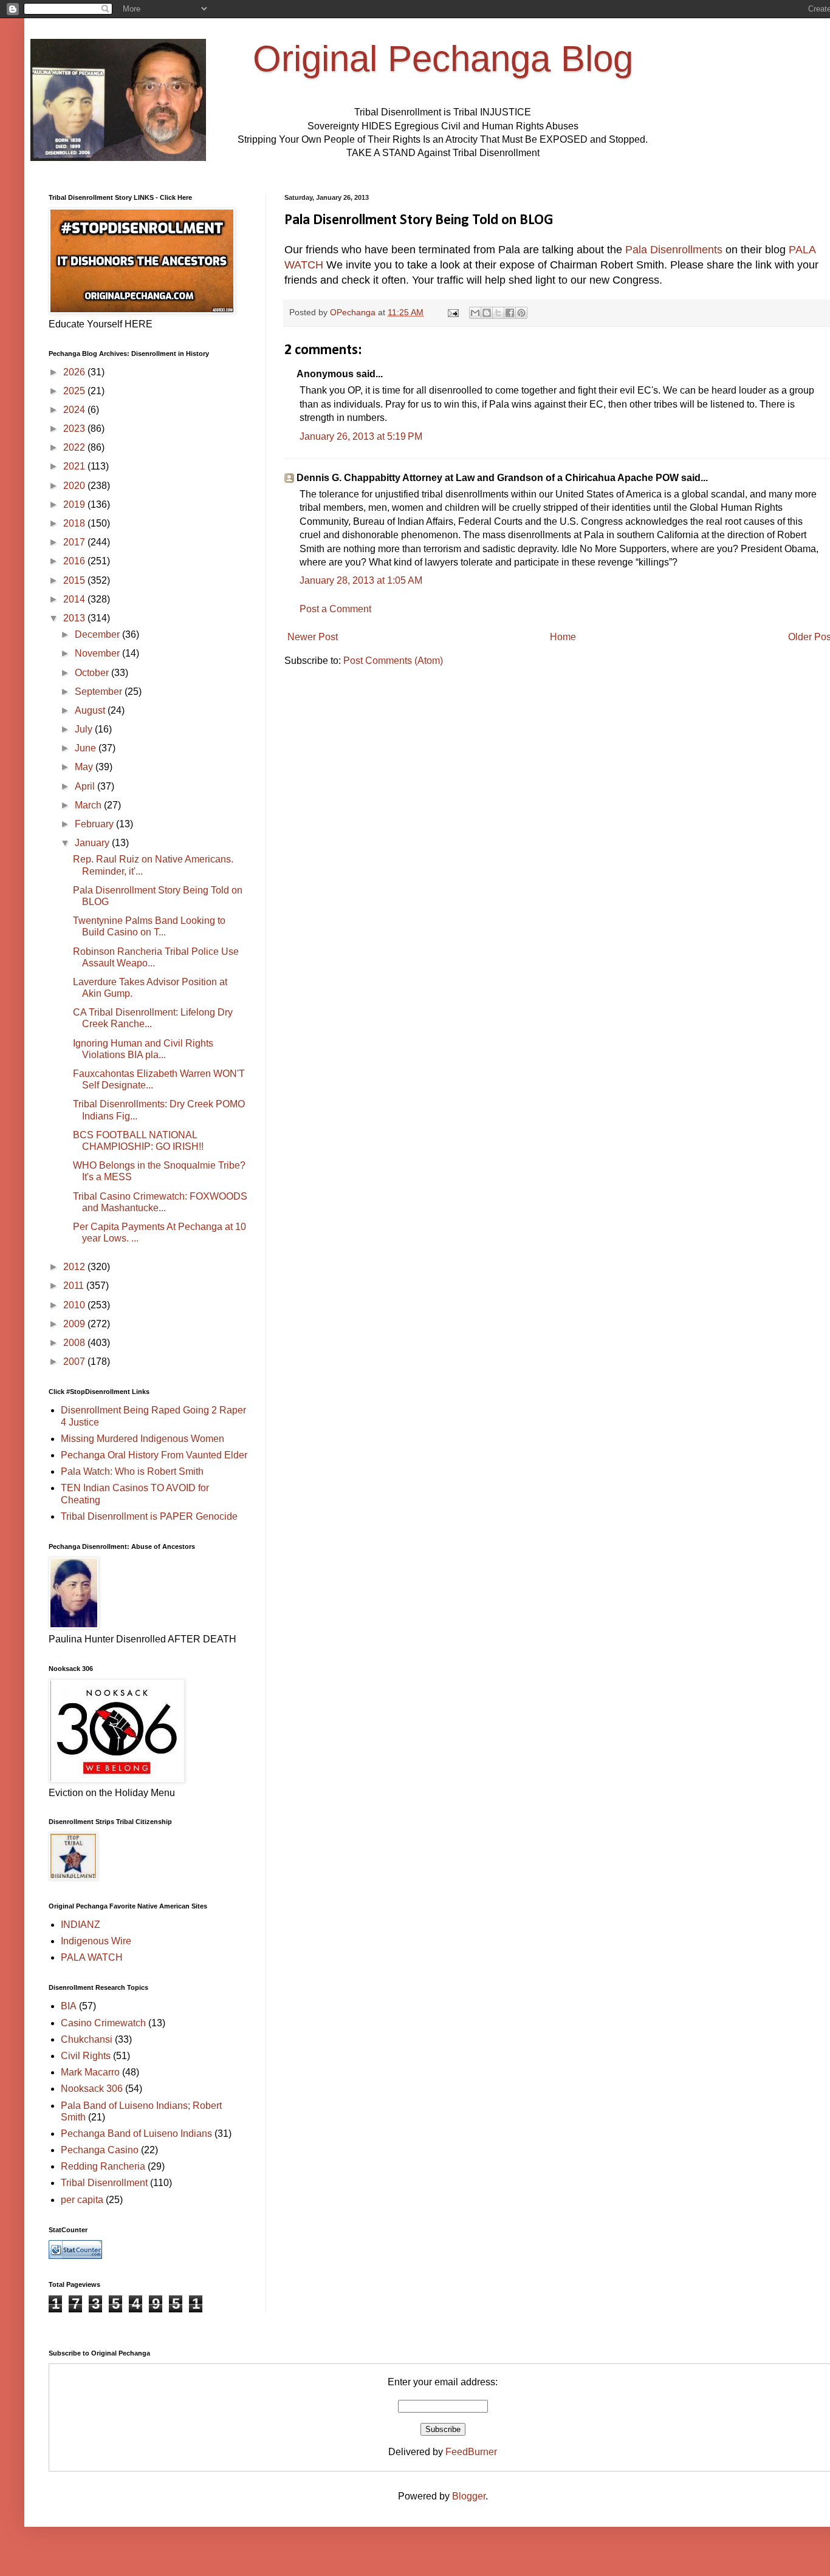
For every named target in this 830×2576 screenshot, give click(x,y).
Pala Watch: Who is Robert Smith (132, 1471)
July (85, 729)
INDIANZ (81, 1925)
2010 (75, 1305)
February (95, 824)
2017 (75, 542)
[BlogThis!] (487, 313)
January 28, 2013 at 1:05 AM (361, 580)
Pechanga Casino (100, 2150)
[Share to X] (498, 313)
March (89, 805)
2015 (75, 580)
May (85, 767)
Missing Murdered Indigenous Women (142, 1439)
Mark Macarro (90, 2072)
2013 (75, 618)
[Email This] (475, 313)
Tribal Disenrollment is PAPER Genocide (149, 1516)
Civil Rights (86, 2056)
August (91, 710)
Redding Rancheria (103, 2166)
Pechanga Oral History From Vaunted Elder (154, 1455)
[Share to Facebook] (510, 313)
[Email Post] (452, 312)
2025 (75, 391)
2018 (75, 523)
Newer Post (313, 637)
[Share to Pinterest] (521, 313)
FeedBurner (471, 2452)
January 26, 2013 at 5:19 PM (361, 436)
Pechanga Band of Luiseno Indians (136, 2134)
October (93, 673)
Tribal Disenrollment (104, 2183)
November (98, 653)
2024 (75, 410)
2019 (75, 504)
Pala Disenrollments (674, 250)
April (86, 786)
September (100, 692)
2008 (75, 1343)
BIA (69, 2006)
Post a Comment (335, 609)
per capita (82, 2200)
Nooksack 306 (92, 2089)
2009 (75, 1324)
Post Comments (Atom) (393, 661)
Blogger (469, 2496)
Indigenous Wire (96, 1941)
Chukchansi (87, 2039)
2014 (75, 599)
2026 (75, 372)
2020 (75, 486)
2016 (75, 561)
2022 (75, 447)
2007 (75, 1361)
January (93, 843)
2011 (75, 1286)
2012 (75, 1267)
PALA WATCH (92, 1957)
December (98, 634)
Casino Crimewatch (103, 2023)
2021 (75, 466)
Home (563, 637)
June (87, 748)
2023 (75, 429)
